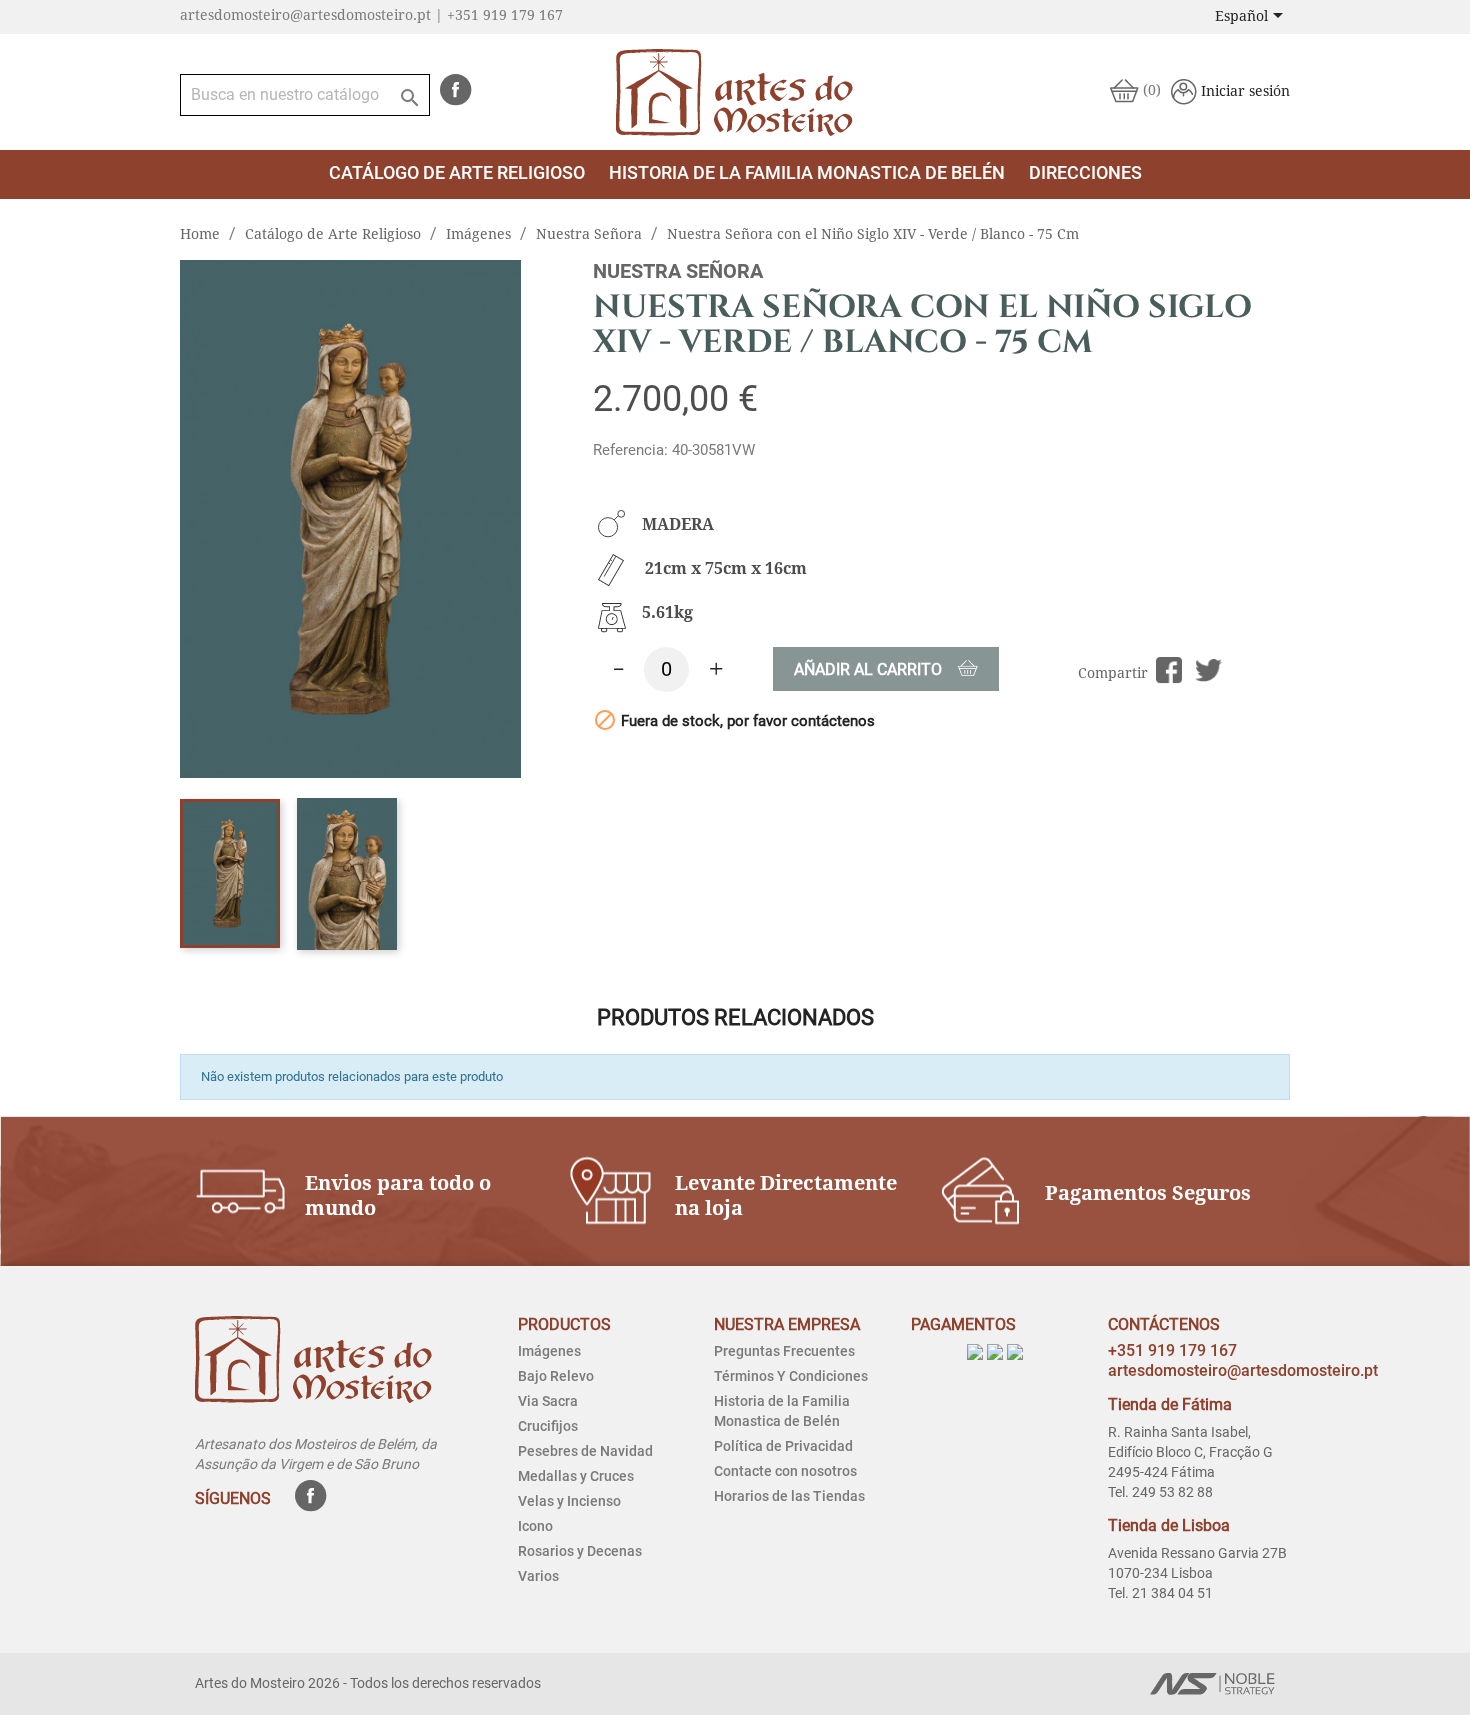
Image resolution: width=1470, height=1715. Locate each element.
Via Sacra (548, 1401)
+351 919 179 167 (1172, 1350)
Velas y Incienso (569, 1501)
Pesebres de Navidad (585, 1451)
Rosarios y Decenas (580, 1551)
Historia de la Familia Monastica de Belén (807, 172)
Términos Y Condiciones (791, 1376)
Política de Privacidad (783, 1446)
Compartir (1169, 670)
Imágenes (549, 1351)
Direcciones (1085, 172)
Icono (535, 1526)
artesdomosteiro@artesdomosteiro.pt (1243, 1370)
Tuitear (1208, 670)
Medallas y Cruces (576, 1476)
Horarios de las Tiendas (789, 1496)
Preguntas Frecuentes (784, 1351)
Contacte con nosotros (785, 1471)
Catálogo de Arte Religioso (457, 172)
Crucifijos (548, 1426)
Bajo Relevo (556, 1376)
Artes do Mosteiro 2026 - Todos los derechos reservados (368, 1683)
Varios (538, 1576)
